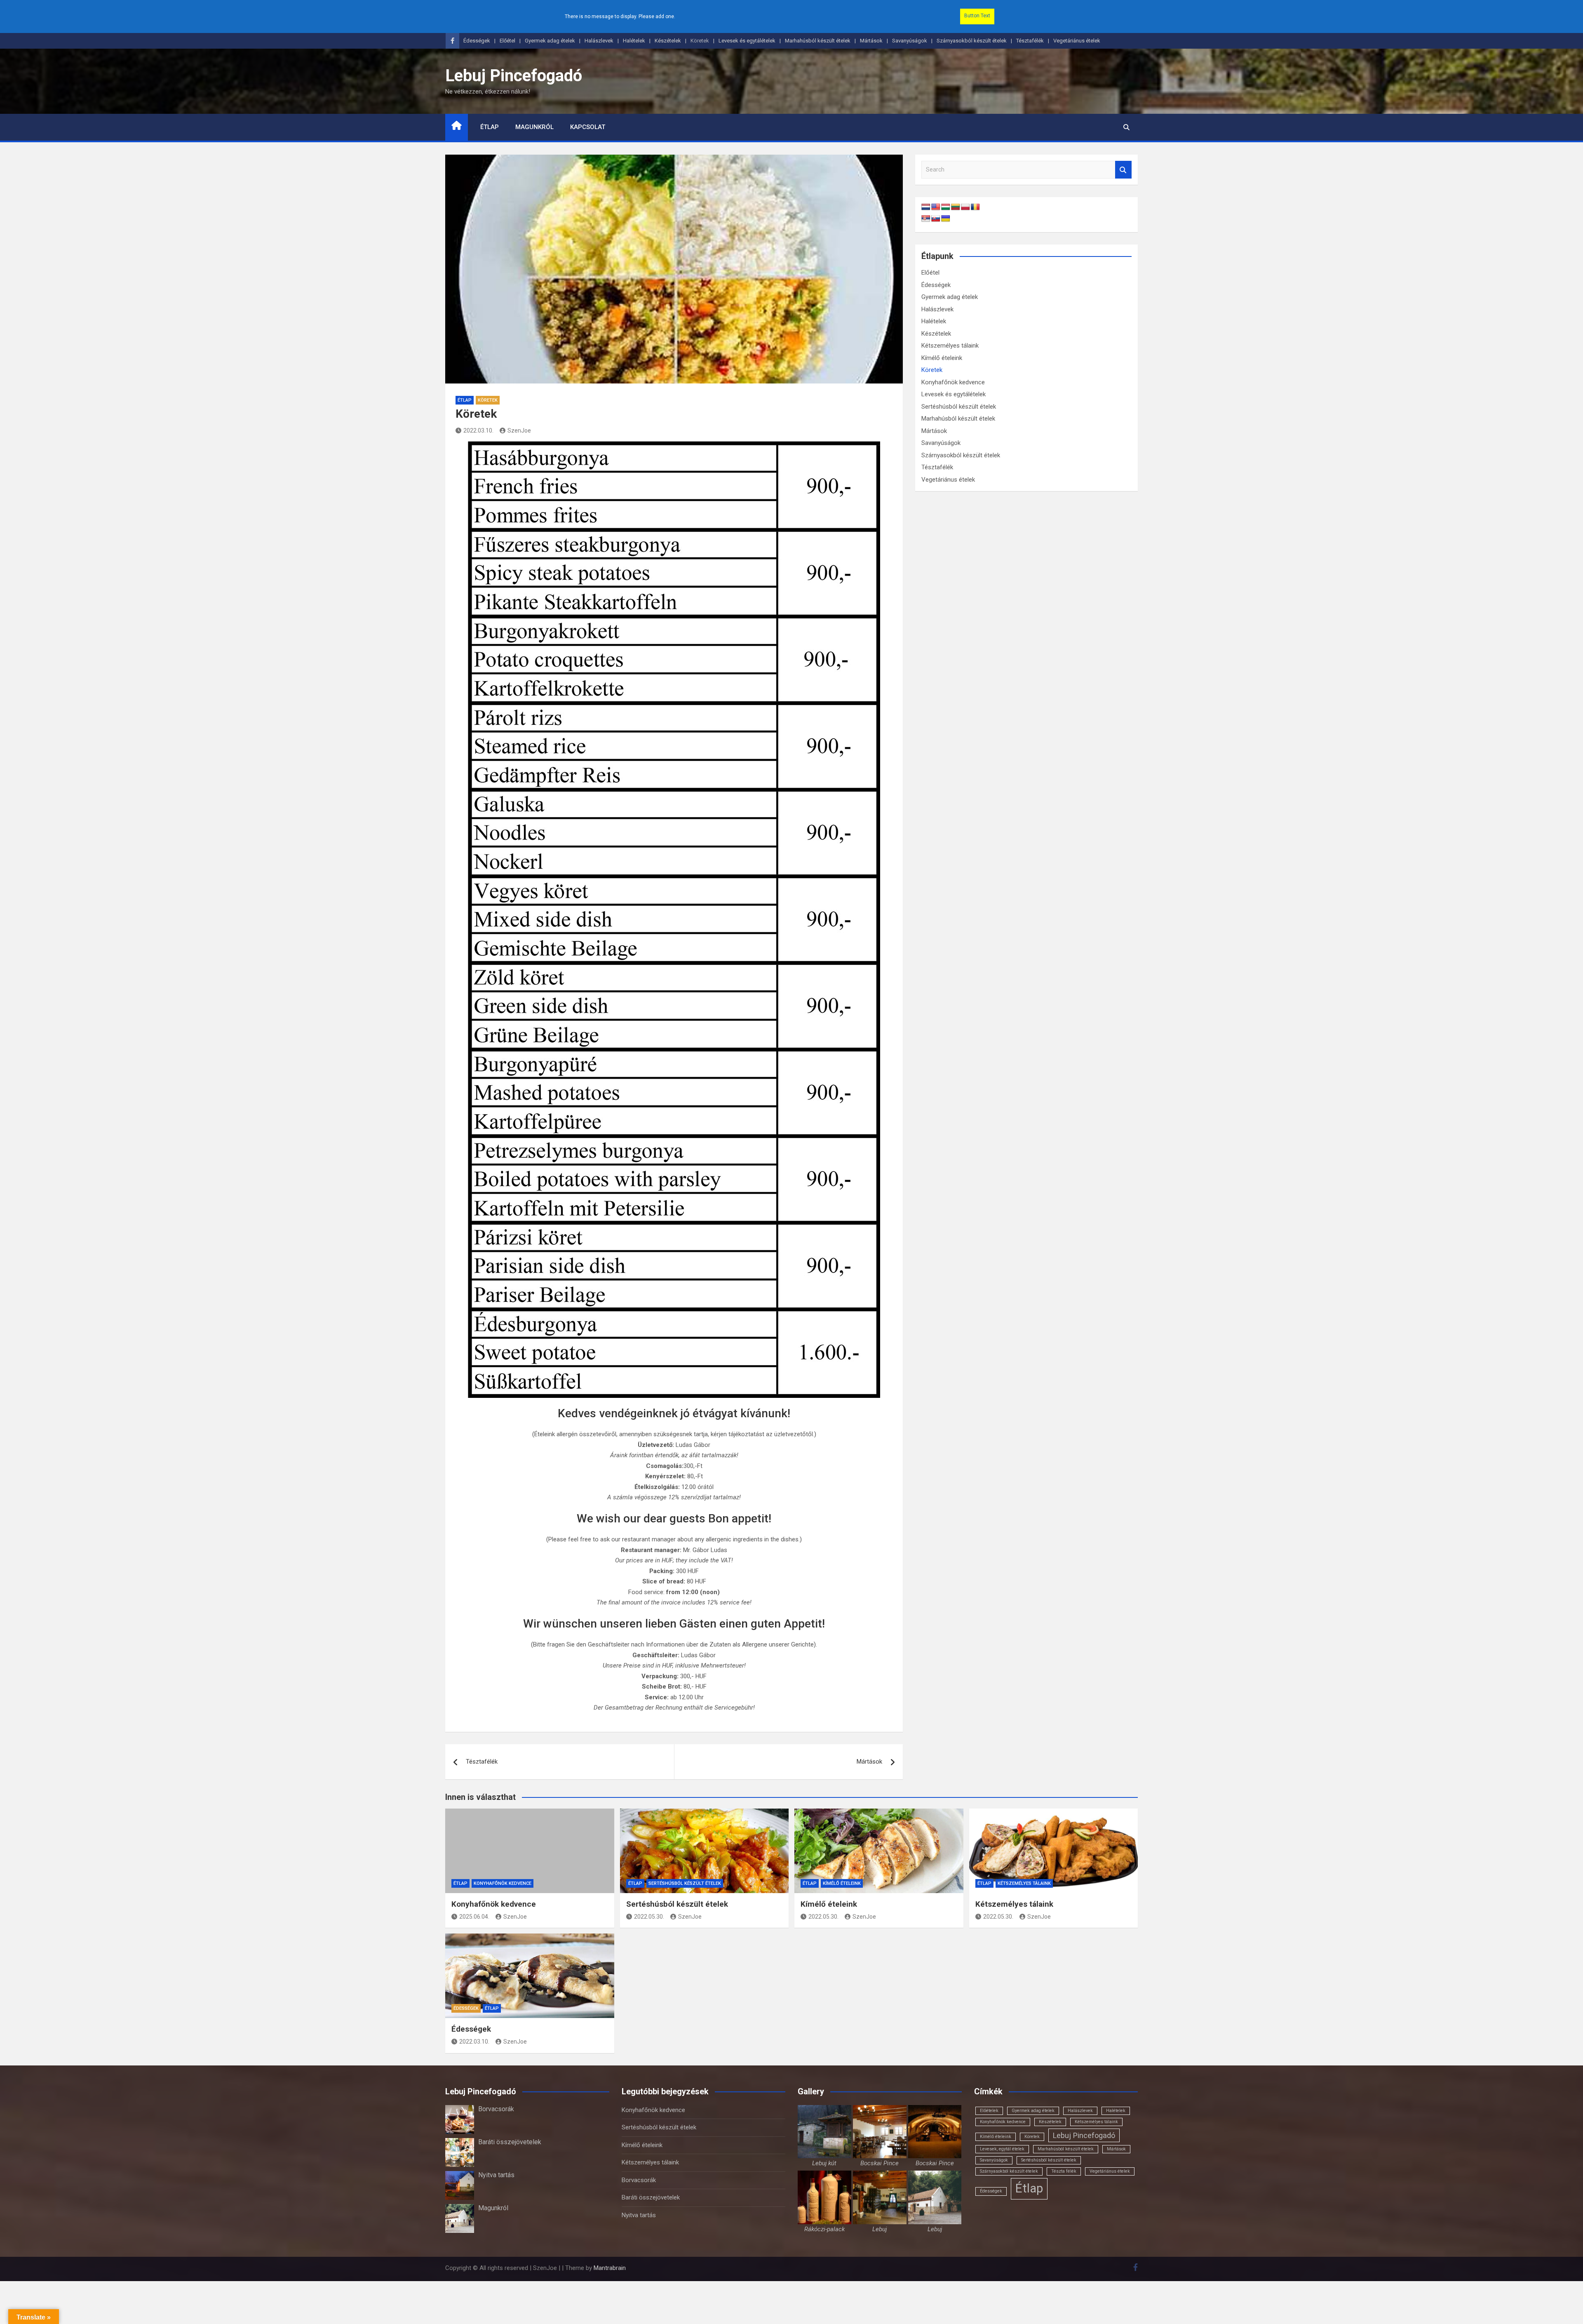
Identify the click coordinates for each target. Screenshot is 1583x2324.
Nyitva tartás (496, 2175)
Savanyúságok (910, 41)
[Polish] (965, 207)
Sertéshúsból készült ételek (959, 407)
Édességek (477, 41)
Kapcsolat (588, 127)
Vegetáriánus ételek (1077, 41)
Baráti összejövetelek (510, 2142)
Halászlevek (599, 41)
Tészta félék (1064, 2171)
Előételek (989, 2111)
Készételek (668, 41)
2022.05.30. (649, 1917)
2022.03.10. (478, 430)
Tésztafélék (1030, 41)
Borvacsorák (496, 2109)
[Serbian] (926, 219)
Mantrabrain (610, 2268)
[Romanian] (975, 207)
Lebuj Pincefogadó (514, 76)
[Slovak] (936, 219)
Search (1123, 170)
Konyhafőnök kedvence (953, 382)
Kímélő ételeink (942, 358)
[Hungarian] (946, 207)
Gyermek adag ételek (550, 41)
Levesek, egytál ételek (1002, 2149)
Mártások (871, 41)
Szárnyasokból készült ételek (972, 41)
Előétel (507, 41)
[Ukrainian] (946, 219)
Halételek (634, 41)
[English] (936, 207)
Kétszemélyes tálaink (950, 346)
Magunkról (534, 127)
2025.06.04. (474, 1917)
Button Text (977, 16)
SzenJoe (519, 430)
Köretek (700, 41)
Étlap (490, 127)
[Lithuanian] (956, 207)
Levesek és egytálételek (747, 41)
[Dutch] (926, 207)
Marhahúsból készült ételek (818, 41)
